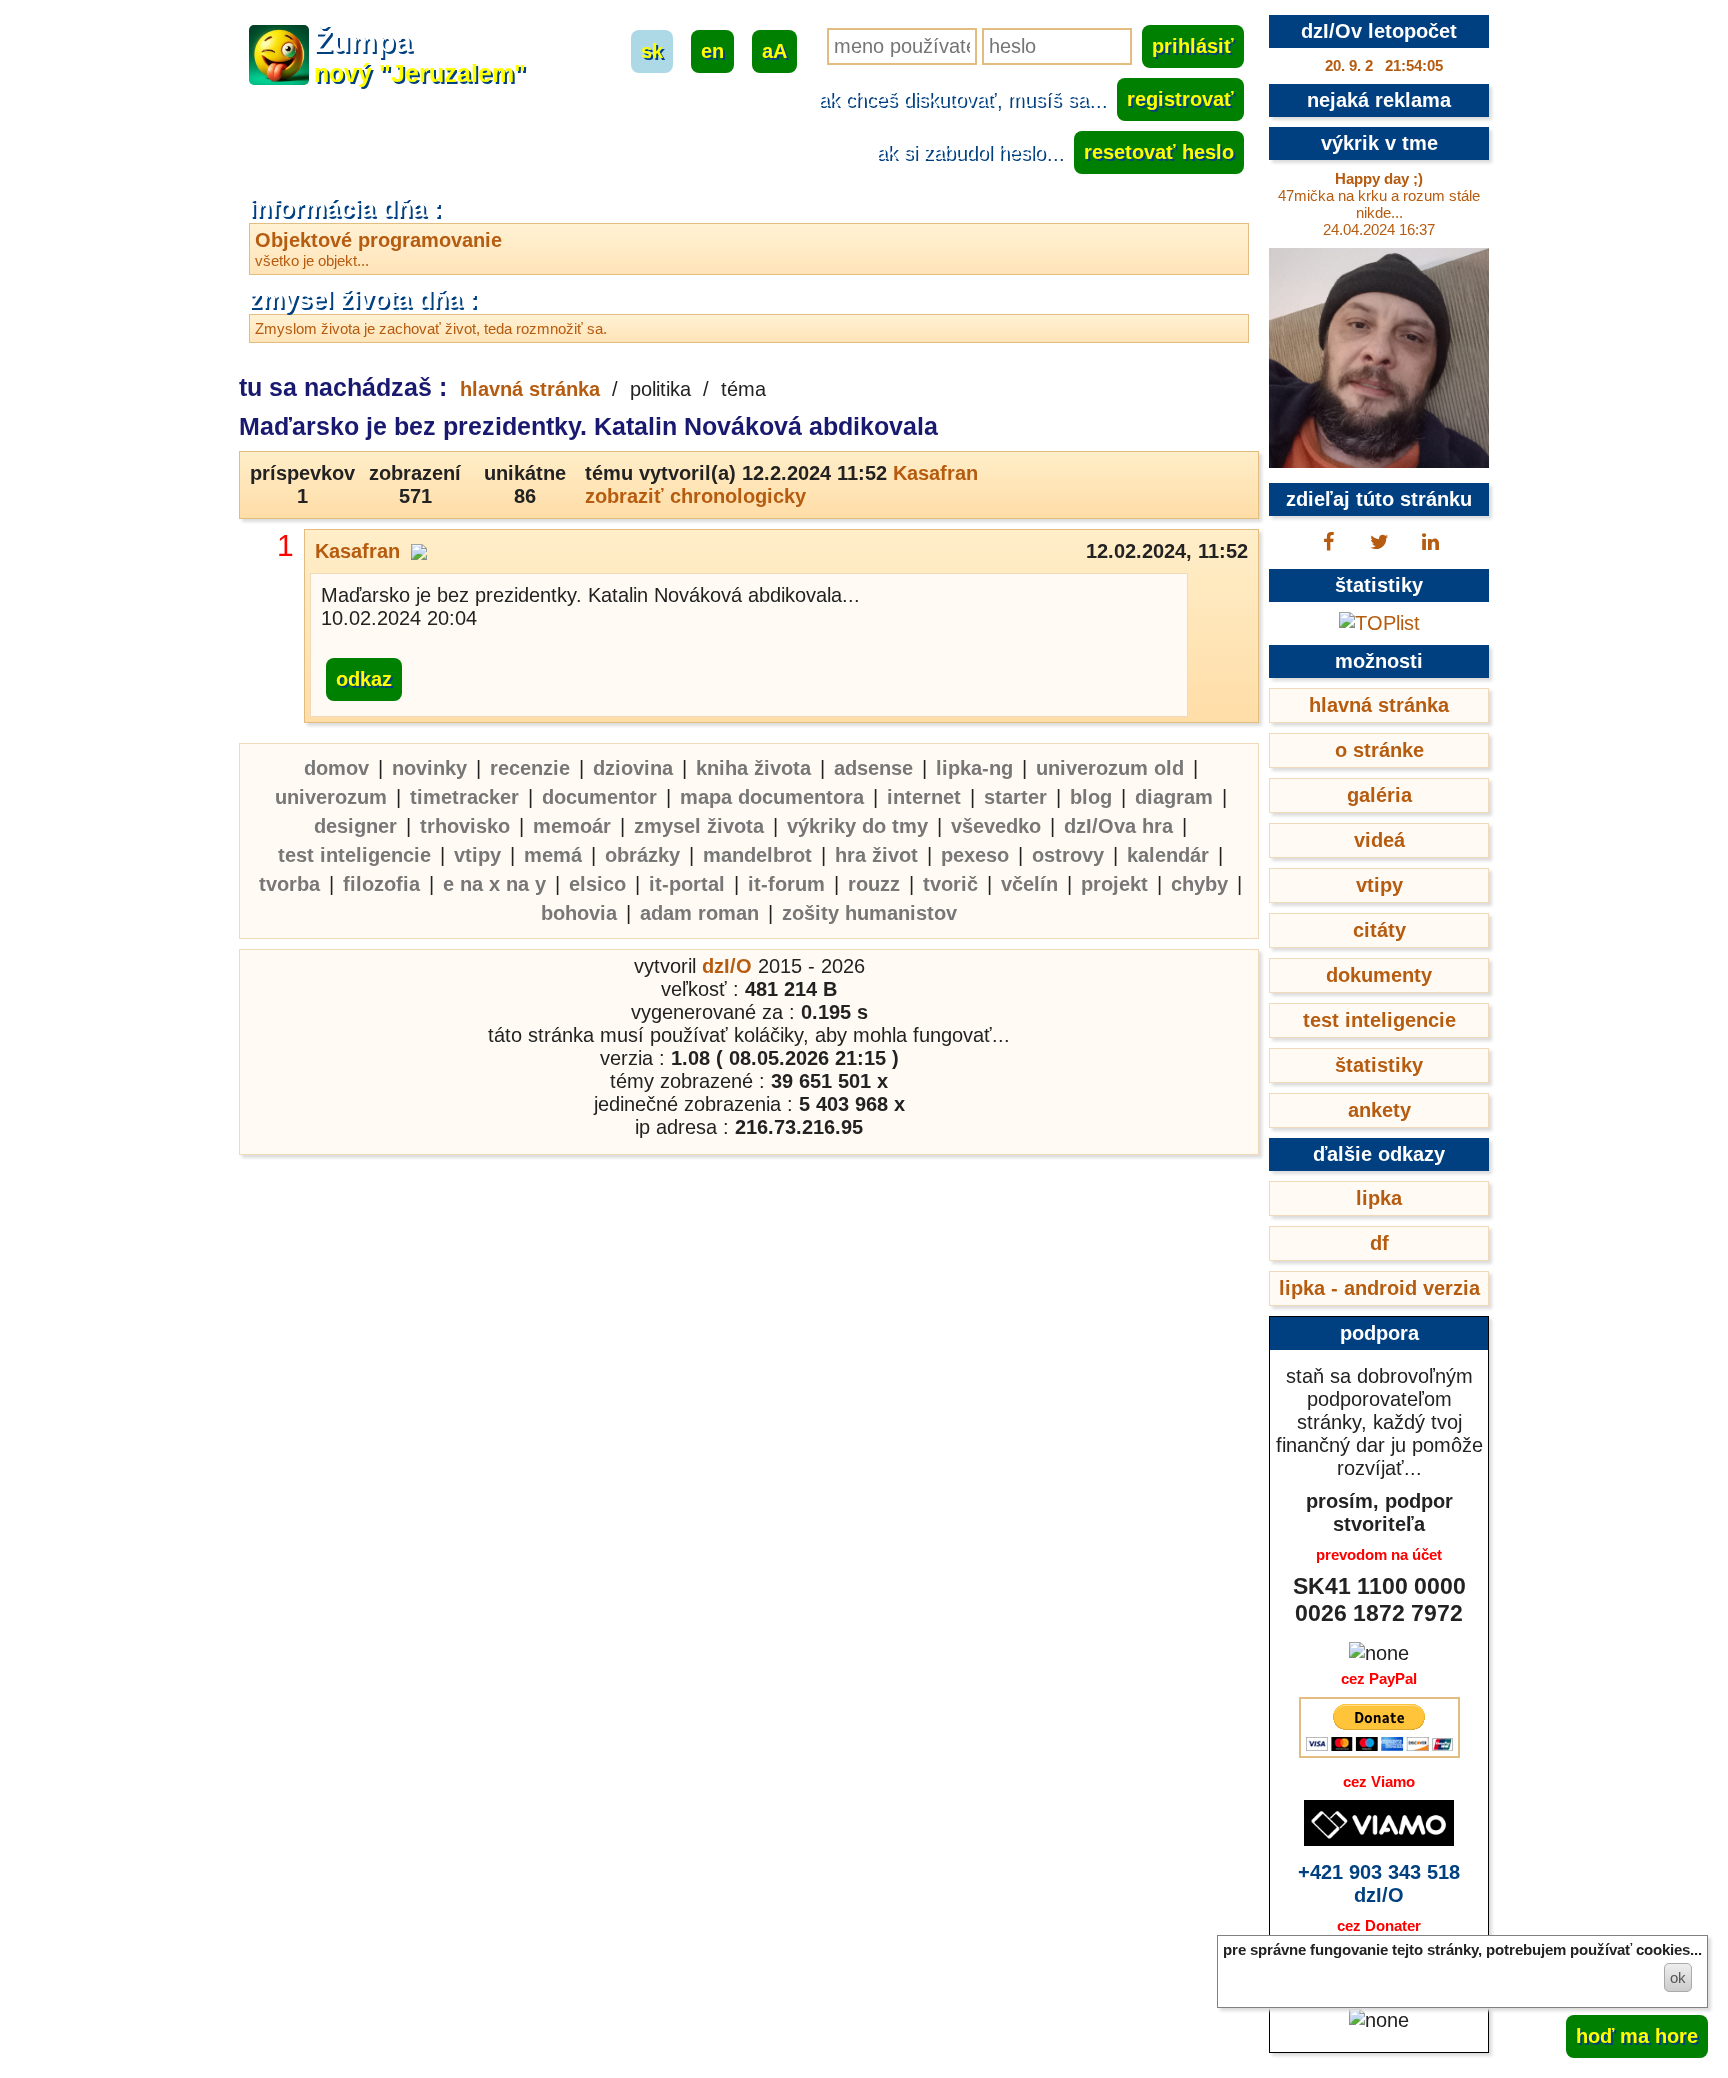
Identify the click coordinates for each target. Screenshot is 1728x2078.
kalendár (1168, 855)
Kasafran (935, 473)
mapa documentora (772, 797)
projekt (1114, 884)
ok (1678, 1977)
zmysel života (699, 826)
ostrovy (1068, 855)
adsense (873, 768)
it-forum (786, 884)
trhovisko (465, 826)
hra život (876, 855)
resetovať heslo (1159, 152)
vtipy (477, 855)
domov (336, 768)
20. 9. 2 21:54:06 (1384, 65)
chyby (1199, 884)
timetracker (464, 797)
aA (774, 51)
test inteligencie (354, 855)
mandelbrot (757, 855)
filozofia (381, 884)
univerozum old (1110, 768)
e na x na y (494, 884)
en (712, 51)
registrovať (1180, 99)
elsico (597, 884)
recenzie (530, 768)
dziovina (633, 768)
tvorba (289, 884)
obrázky (642, 855)
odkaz (364, 679)
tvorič (950, 884)
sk (652, 51)
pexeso (975, 855)
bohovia (579, 913)
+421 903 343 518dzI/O (1379, 1883)
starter (1015, 797)
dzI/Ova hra (1118, 826)
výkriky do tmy (857, 826)
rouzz (874, 884)
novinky (429, 768)
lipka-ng (974, 768)
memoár (572, 826)
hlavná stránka (530, 389)
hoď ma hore (1637, 2036)
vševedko (996, 826)
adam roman (699, 913)
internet (924, 797)
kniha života (753, 768)
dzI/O (727, 966)
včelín (1029, 884)
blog (1091, 797)
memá (553, 855)
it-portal (687, 884)
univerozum (331, 797)
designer (355, 826)
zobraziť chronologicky (695, 496)
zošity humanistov (869, 913)
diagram (1174, 797)
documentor (599, 797)
